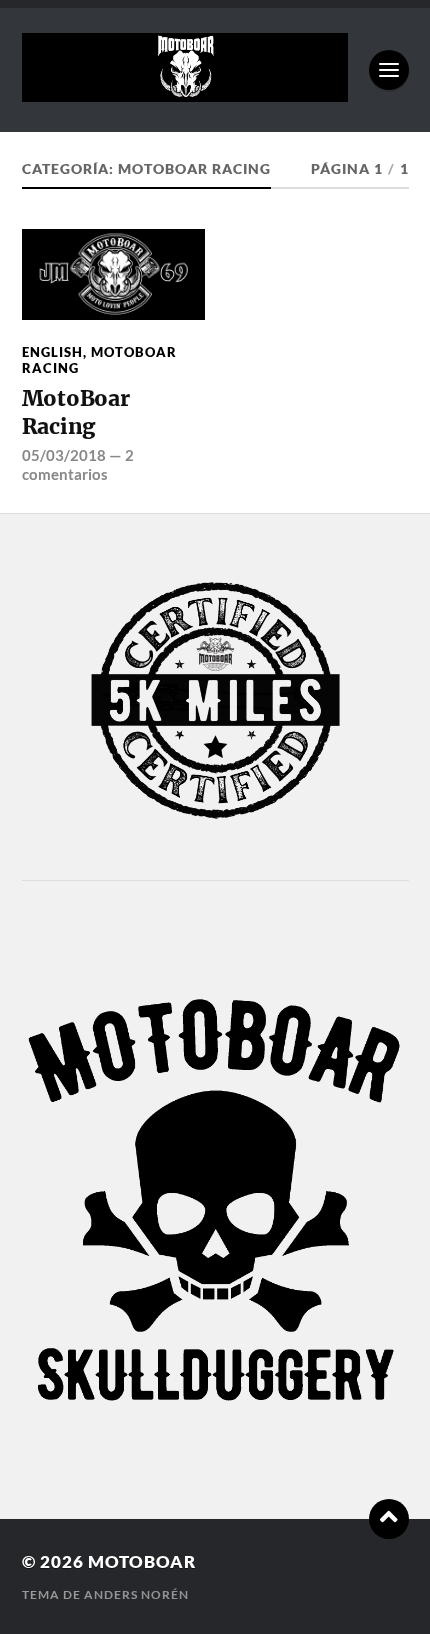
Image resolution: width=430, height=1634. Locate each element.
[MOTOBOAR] (185, 92)
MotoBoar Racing (99, 359)
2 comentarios (78, 464)
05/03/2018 (64, 455)
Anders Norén (136, 1594)
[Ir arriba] (389, 1519)
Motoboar (142, 1561)
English (52, 352)
